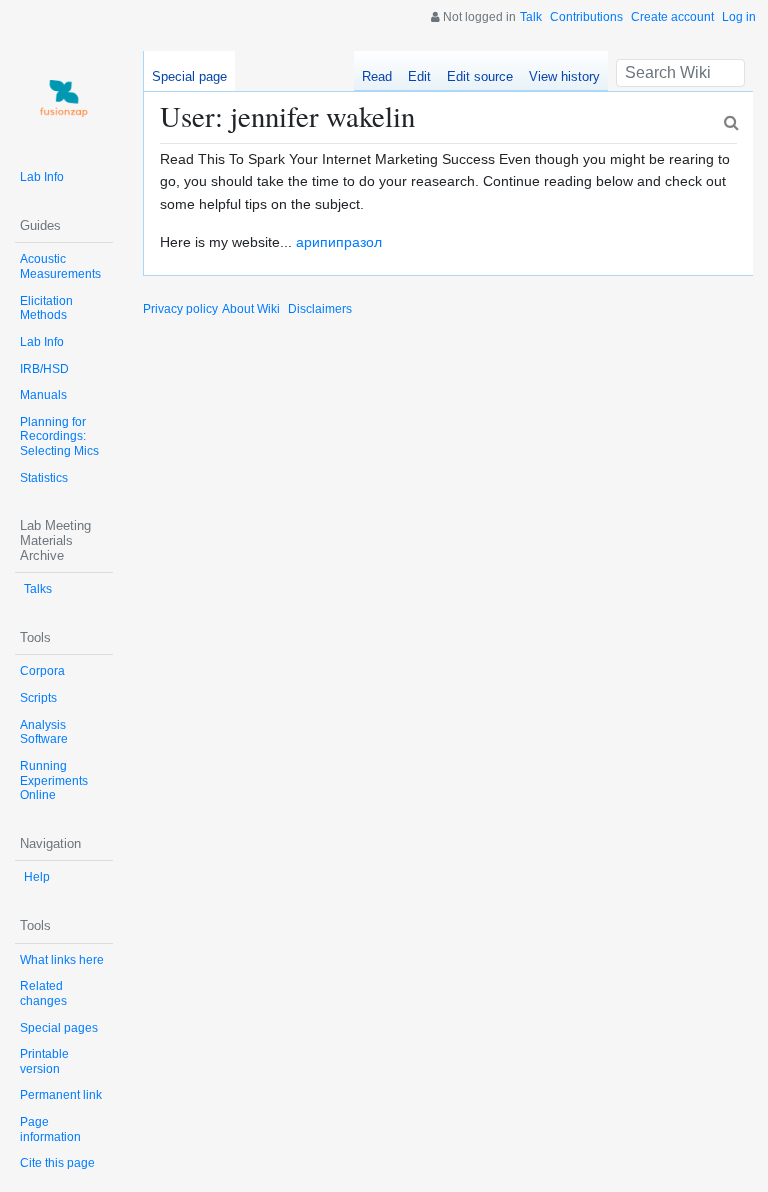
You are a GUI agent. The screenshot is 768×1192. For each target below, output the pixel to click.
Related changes (43, 993)
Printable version (44, 1061)
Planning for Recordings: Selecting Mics (59, 436)
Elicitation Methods (46, 308)
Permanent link (61, 1095)
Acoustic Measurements (60, 266)
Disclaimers (320, 309)
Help (37, 877)
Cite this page (57, 1163)
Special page (189, 76)
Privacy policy (180, 309)
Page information (50, 1129)
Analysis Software (44, 732)
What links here (62, 960)
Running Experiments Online (54, 780)
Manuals (43, 395)
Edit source (480, 76)
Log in (739, 17)
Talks (38, 589)
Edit (419, 76)
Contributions (586, 17)
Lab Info (42, 177)
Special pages (59, 1028)
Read (377, 76)
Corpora (42, 671)
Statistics (44, 478)
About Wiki (251, 309)
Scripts (38, 698)
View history (564, 76)
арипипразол (339, 242)
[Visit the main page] (64, 100)
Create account (672, 17)
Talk (531, 17)
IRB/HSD (44, 369)
